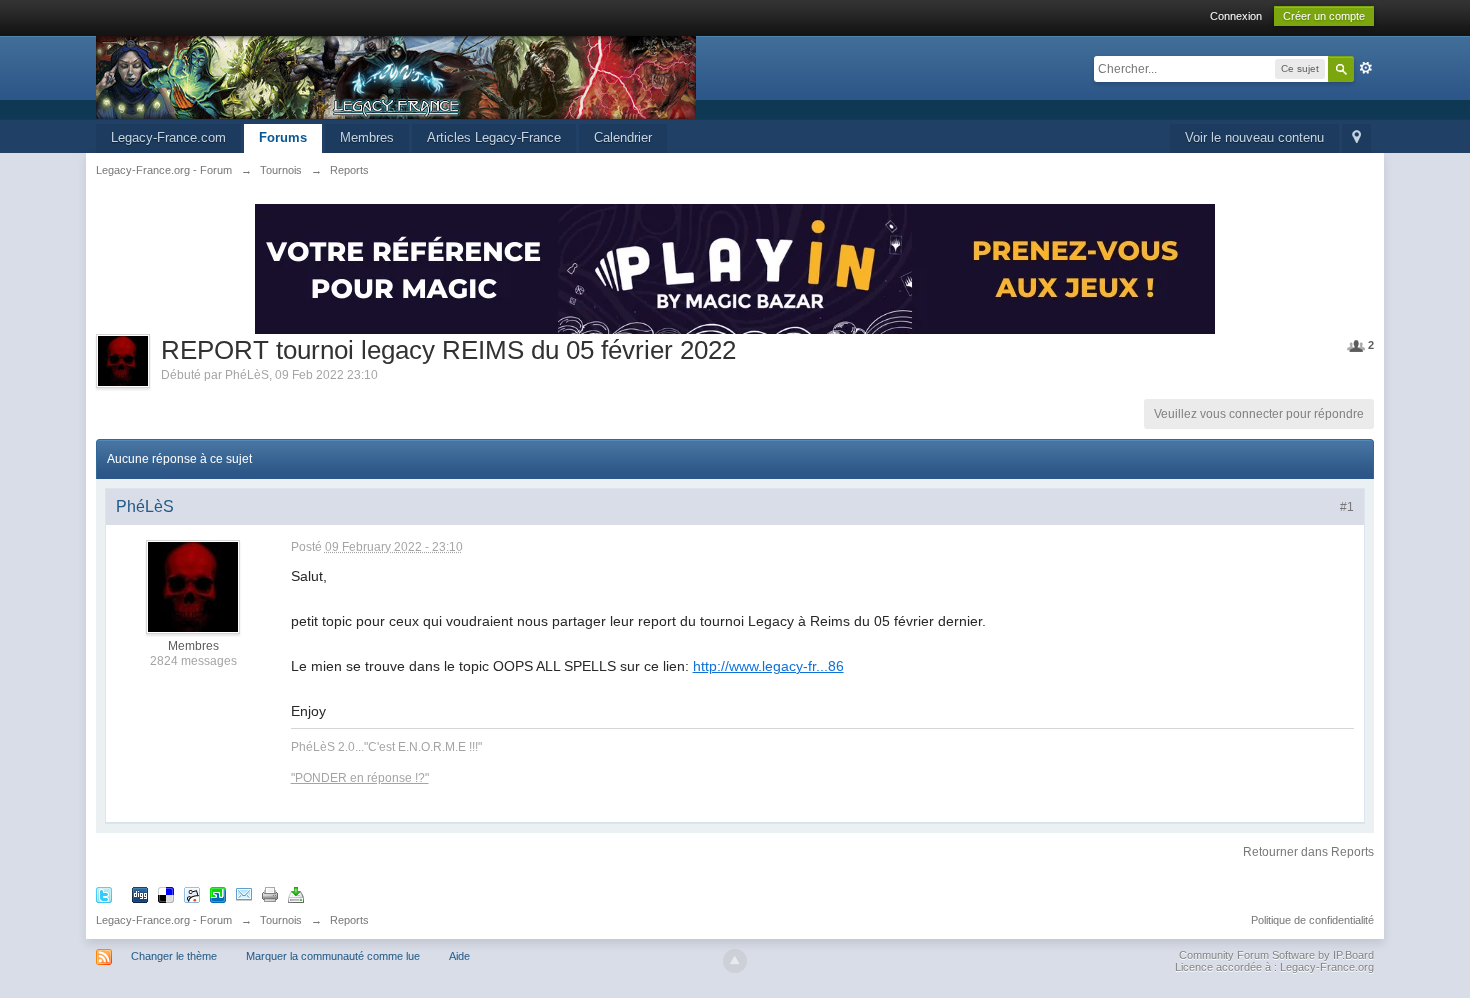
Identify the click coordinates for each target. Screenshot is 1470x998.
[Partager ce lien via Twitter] (104, 893)
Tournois (281, 920)
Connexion (1236, 16)
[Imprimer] (270, 893)
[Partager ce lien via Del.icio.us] (166, 893)
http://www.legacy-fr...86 (768, 666)
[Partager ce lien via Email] (244, 893)
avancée (1366, 68)
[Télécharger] (296, 893)
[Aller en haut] (735, 961)
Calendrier (623, 137)
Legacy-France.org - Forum (164, 920)
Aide (459, 956)
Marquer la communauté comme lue (333, 956)
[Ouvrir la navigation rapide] (1356, 138)
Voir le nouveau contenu (1254, 137)
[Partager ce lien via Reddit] (192, 893)
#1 (1347, 507)
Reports (349, 920)
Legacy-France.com (168, 137)
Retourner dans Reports (1308, 852)
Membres (367, 137)
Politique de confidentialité (1312, 920)
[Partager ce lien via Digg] (140, 893)
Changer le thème (174, 956)
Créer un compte (1324, 16)
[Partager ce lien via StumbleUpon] (218, 893)
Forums (283, 137)
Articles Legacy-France (494, 137)
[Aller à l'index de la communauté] (396, 76)
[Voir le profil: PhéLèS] (193, 586)
